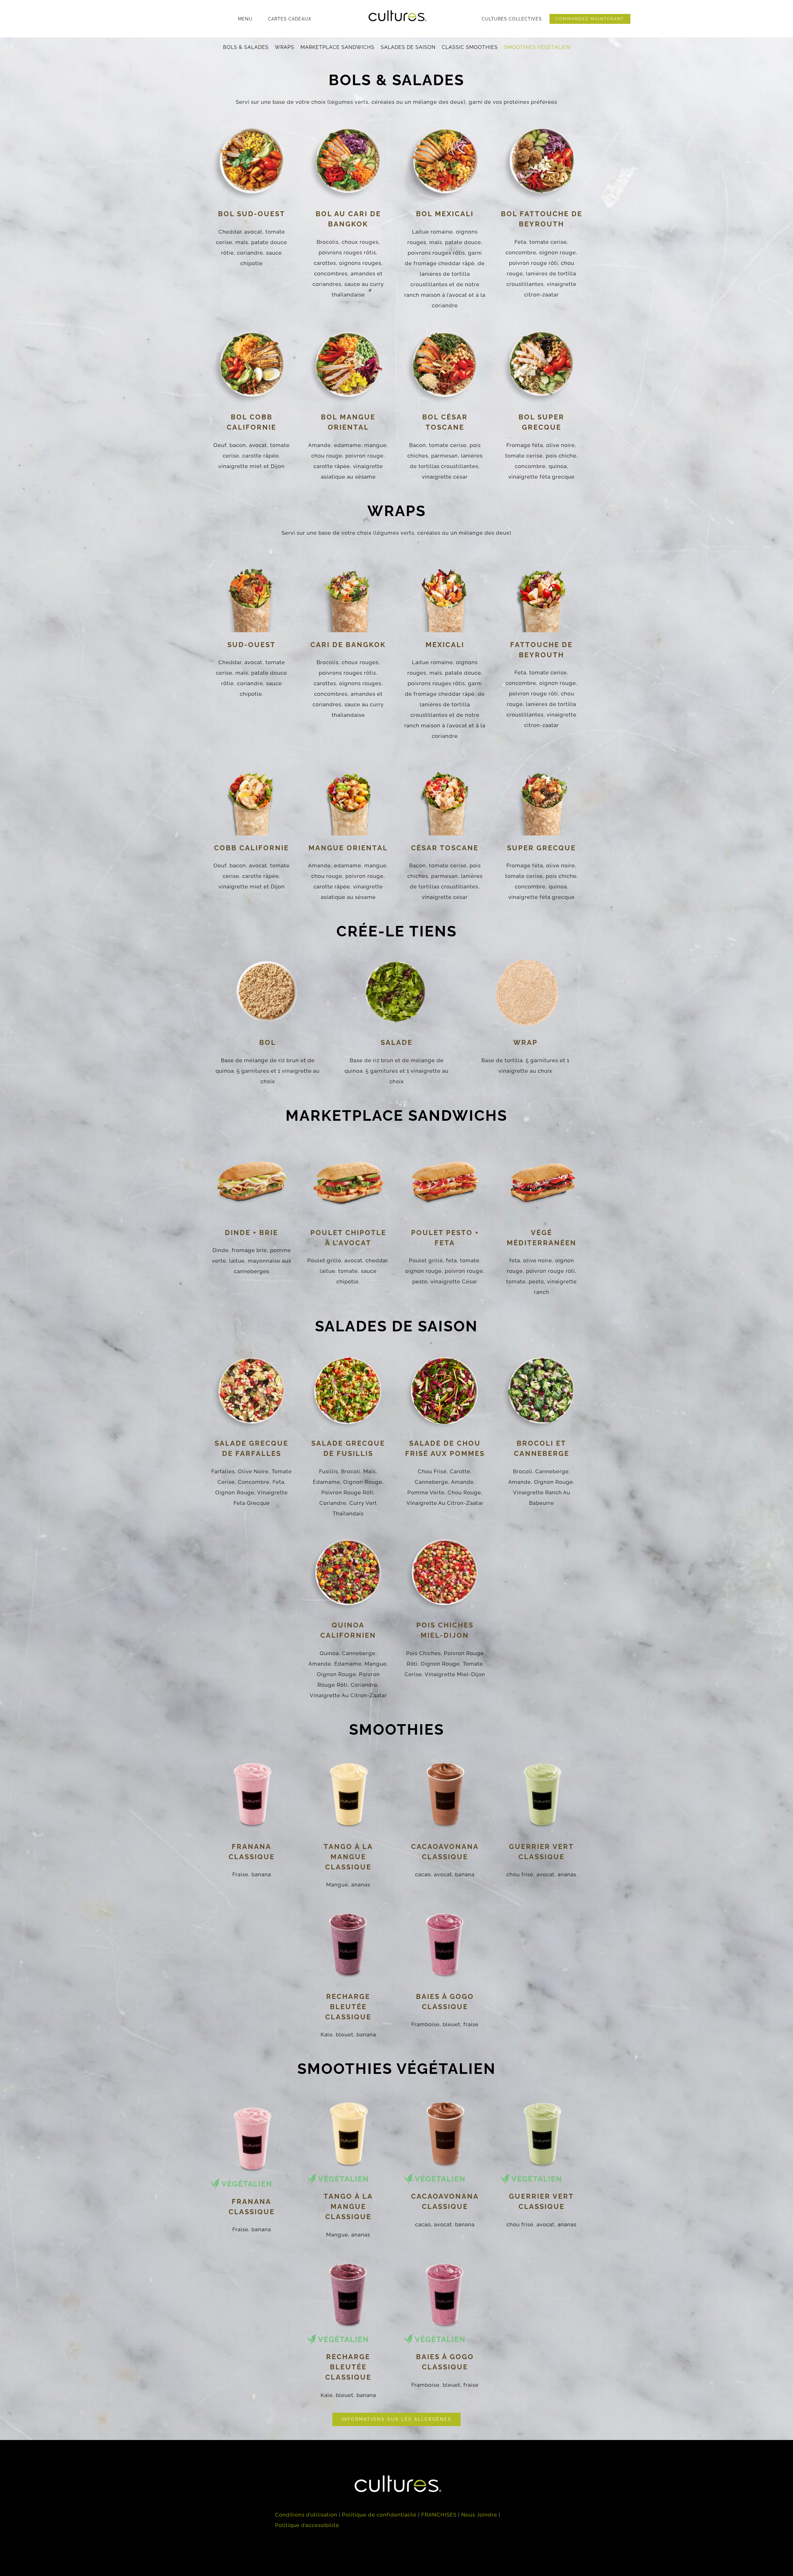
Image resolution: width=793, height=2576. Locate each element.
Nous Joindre (479, 2515)
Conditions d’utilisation (306, 2515)
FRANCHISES (439, 2515)
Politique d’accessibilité (307, 2525)
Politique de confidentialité (379, 2515)
